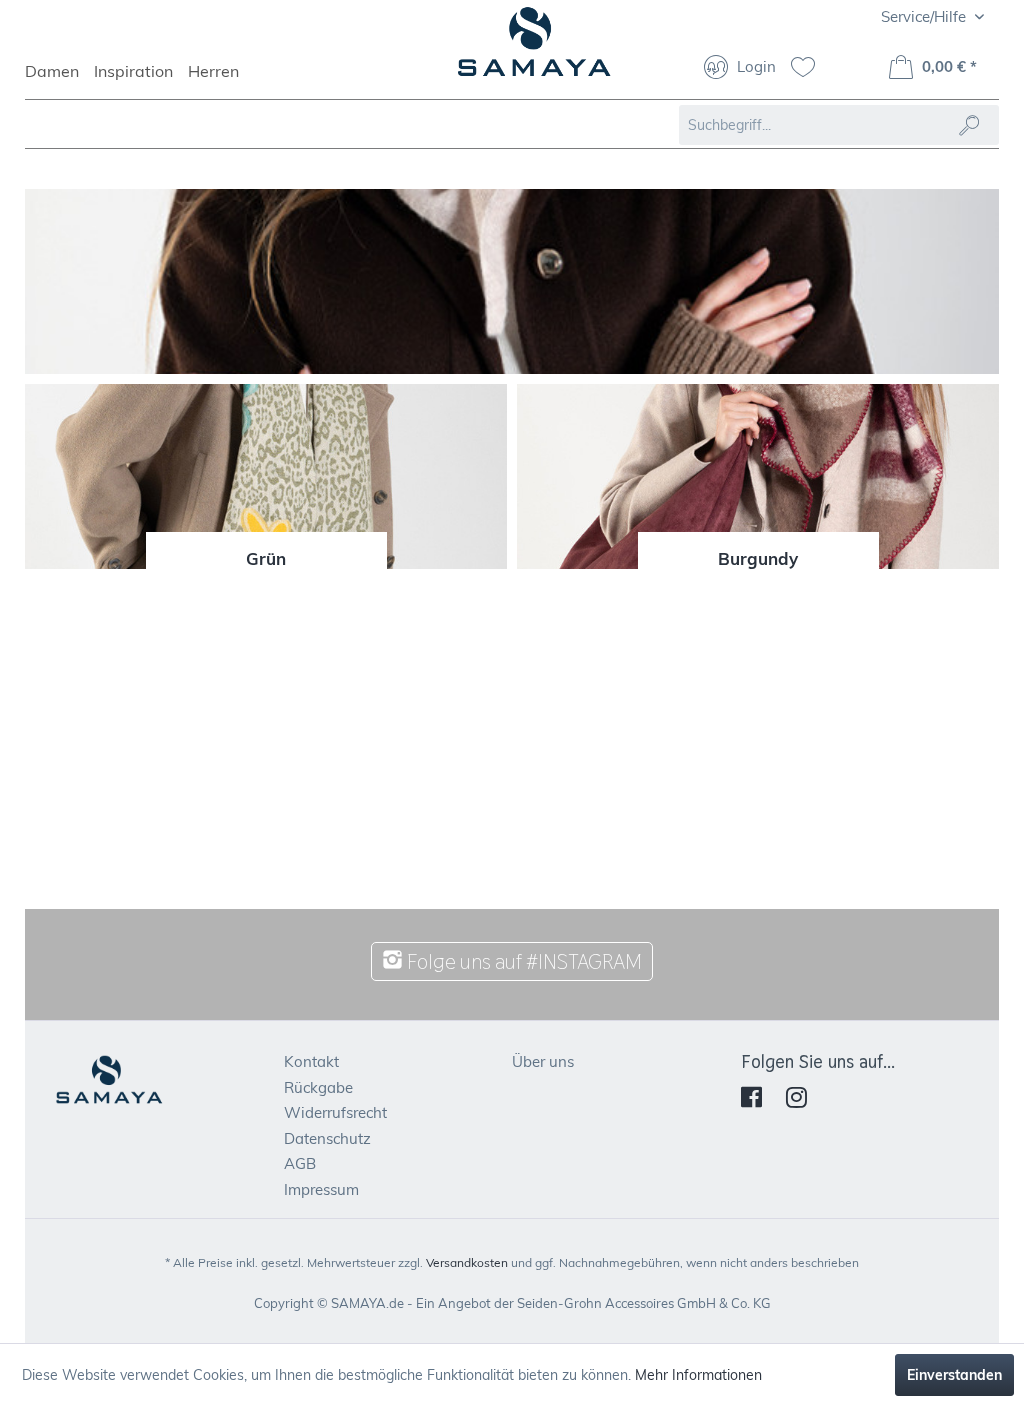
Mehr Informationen (698, 1375)
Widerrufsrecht (335, 1112)
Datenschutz (327, 1138)
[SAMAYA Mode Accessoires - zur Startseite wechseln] (534, 50)
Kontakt (311, 1061)
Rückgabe (318, 1087)
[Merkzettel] (810, 69)
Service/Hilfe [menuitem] (925, 16)
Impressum (321, 1189)
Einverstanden (954, 1375)
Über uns (543, 1061)
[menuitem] (59, 80)
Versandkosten (467, 1262)
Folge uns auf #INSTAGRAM (522, 961)
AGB (300, 1163)
